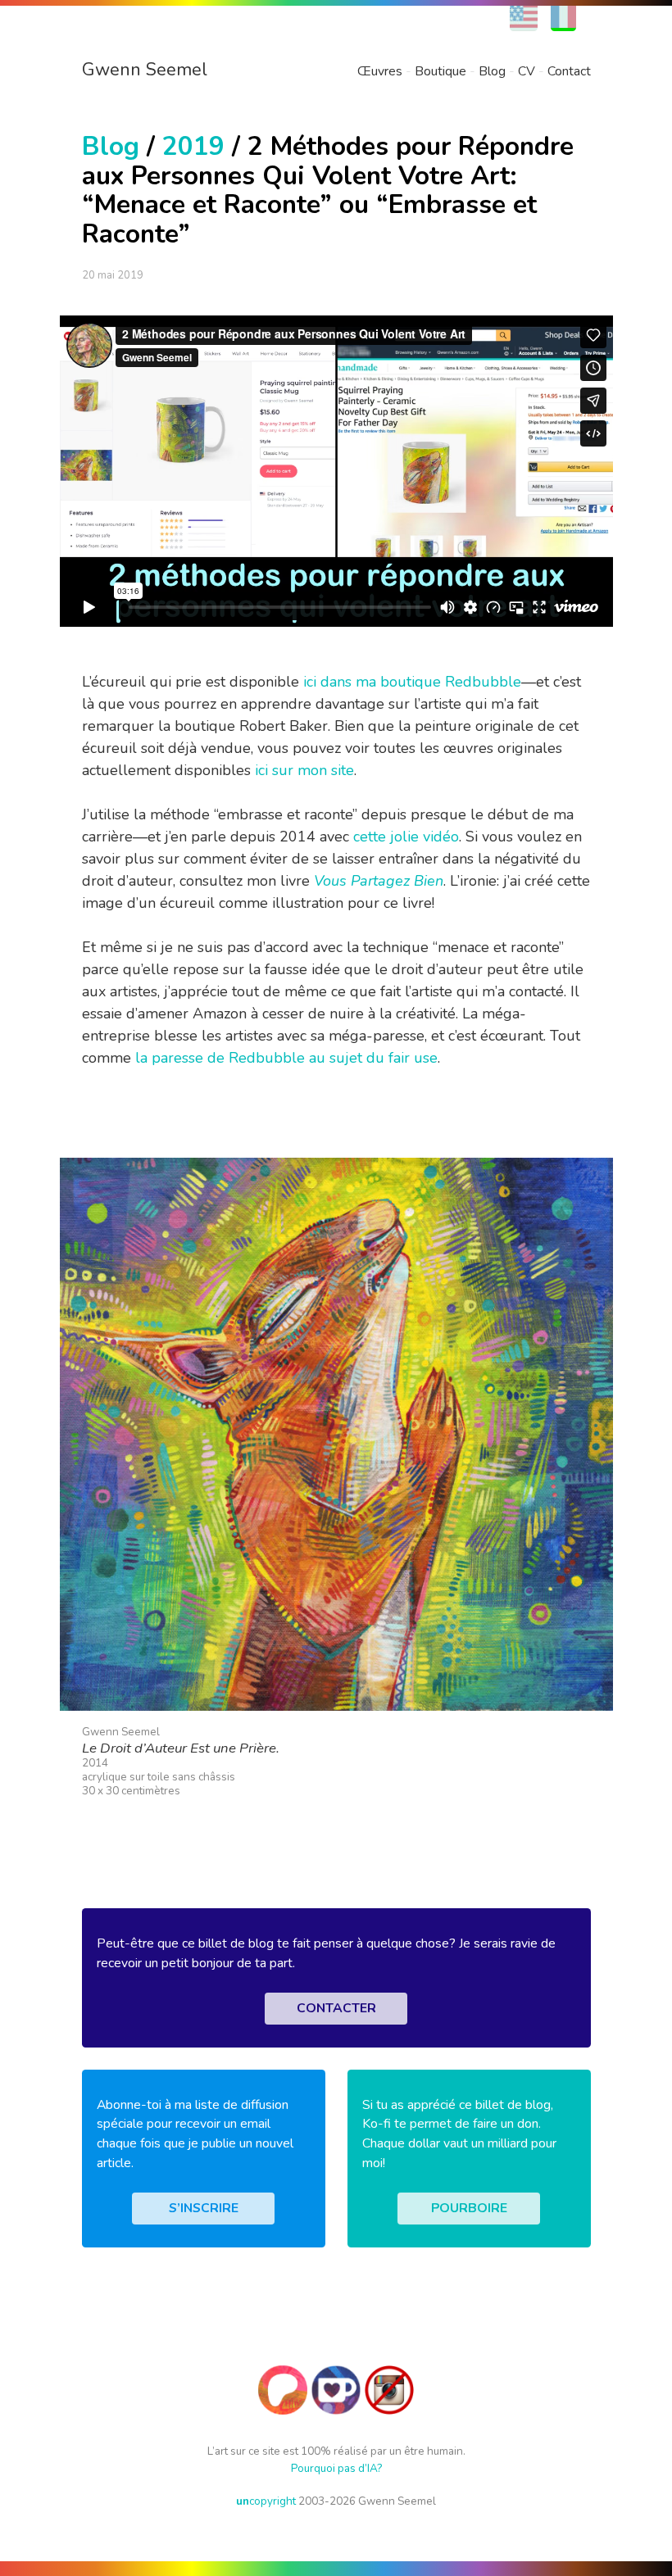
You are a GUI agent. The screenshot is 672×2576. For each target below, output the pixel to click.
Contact (569, 71)
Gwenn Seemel (145, 70)
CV (527, 71)
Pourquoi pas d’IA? (336, 2468)
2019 (193, 146)
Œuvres (380, 71)
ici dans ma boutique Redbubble (412, 682)
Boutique (440, 71)
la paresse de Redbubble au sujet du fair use (286, 1058)
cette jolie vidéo (406, 837)
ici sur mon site (304, 770)
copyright (266, 2501)
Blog (492, 71)
